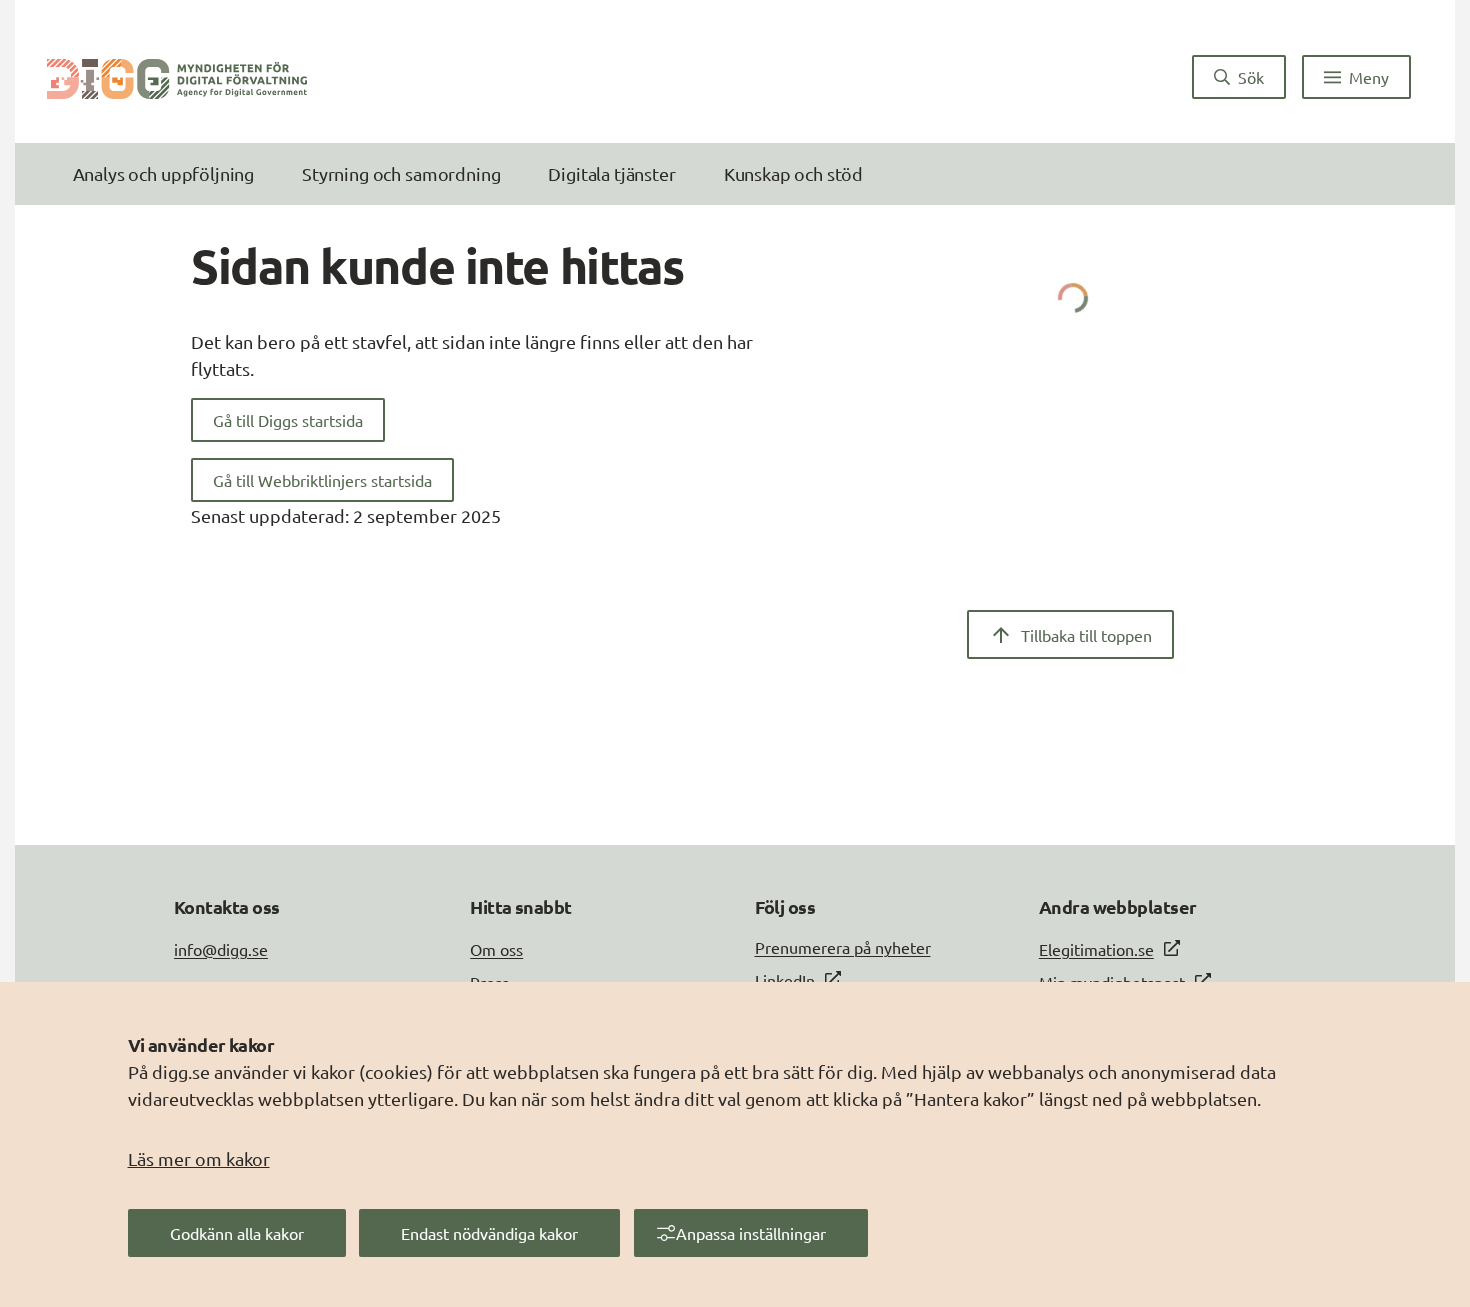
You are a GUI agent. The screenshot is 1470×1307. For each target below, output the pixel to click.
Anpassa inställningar (751, 1233)
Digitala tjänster (611, 173)
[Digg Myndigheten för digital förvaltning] (177, 77)
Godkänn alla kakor (237, 1233)
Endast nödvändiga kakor (489, 1233)
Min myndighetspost (1112, 982)
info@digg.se (221, 949)
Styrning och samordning (401, 173)
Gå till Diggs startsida (288, 420)
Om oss (496, 949)
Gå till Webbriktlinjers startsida (322, 480)
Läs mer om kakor (199, 1158)
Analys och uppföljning (163, 173)
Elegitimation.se (1096, 949)
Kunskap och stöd (793, 173)
